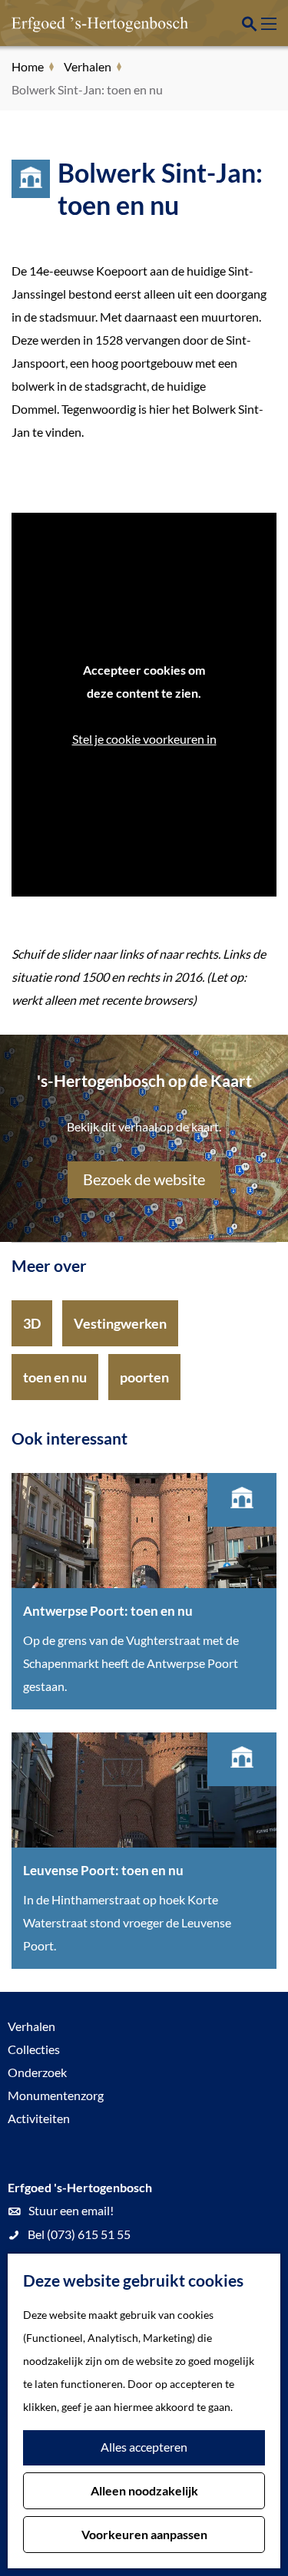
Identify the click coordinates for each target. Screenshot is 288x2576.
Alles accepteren (144, 2447)
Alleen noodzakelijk (144, 2490)
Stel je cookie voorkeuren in (144, 739)
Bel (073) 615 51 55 (79, 2234)
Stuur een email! (71, 2210)
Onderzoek (37, 2072)
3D (32, 1323)
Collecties (34, 2049)
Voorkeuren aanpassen (144, 2534)
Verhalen (31, 2026)
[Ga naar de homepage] (88, 23)
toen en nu (55, 1377)
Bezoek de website (144, 1179)
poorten (144, 1377)
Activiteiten (39, 2118)
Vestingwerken (120, 1323)
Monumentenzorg (56, 2095)
